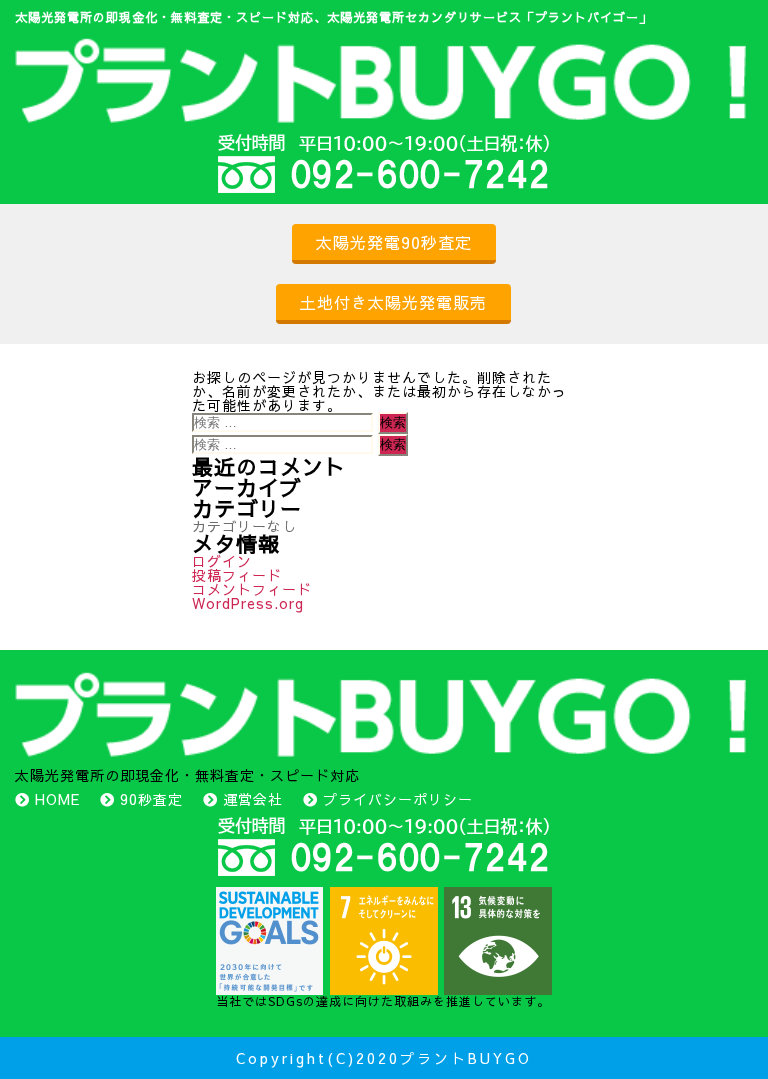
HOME (57, 799)
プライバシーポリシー (398, 799)
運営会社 (253, 799)
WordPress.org (248, 603)
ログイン (222, 561)
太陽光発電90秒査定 (394, 242)
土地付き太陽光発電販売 (393, 302)
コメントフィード (252, 589)
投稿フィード (237, 575)
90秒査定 (151, 799)
